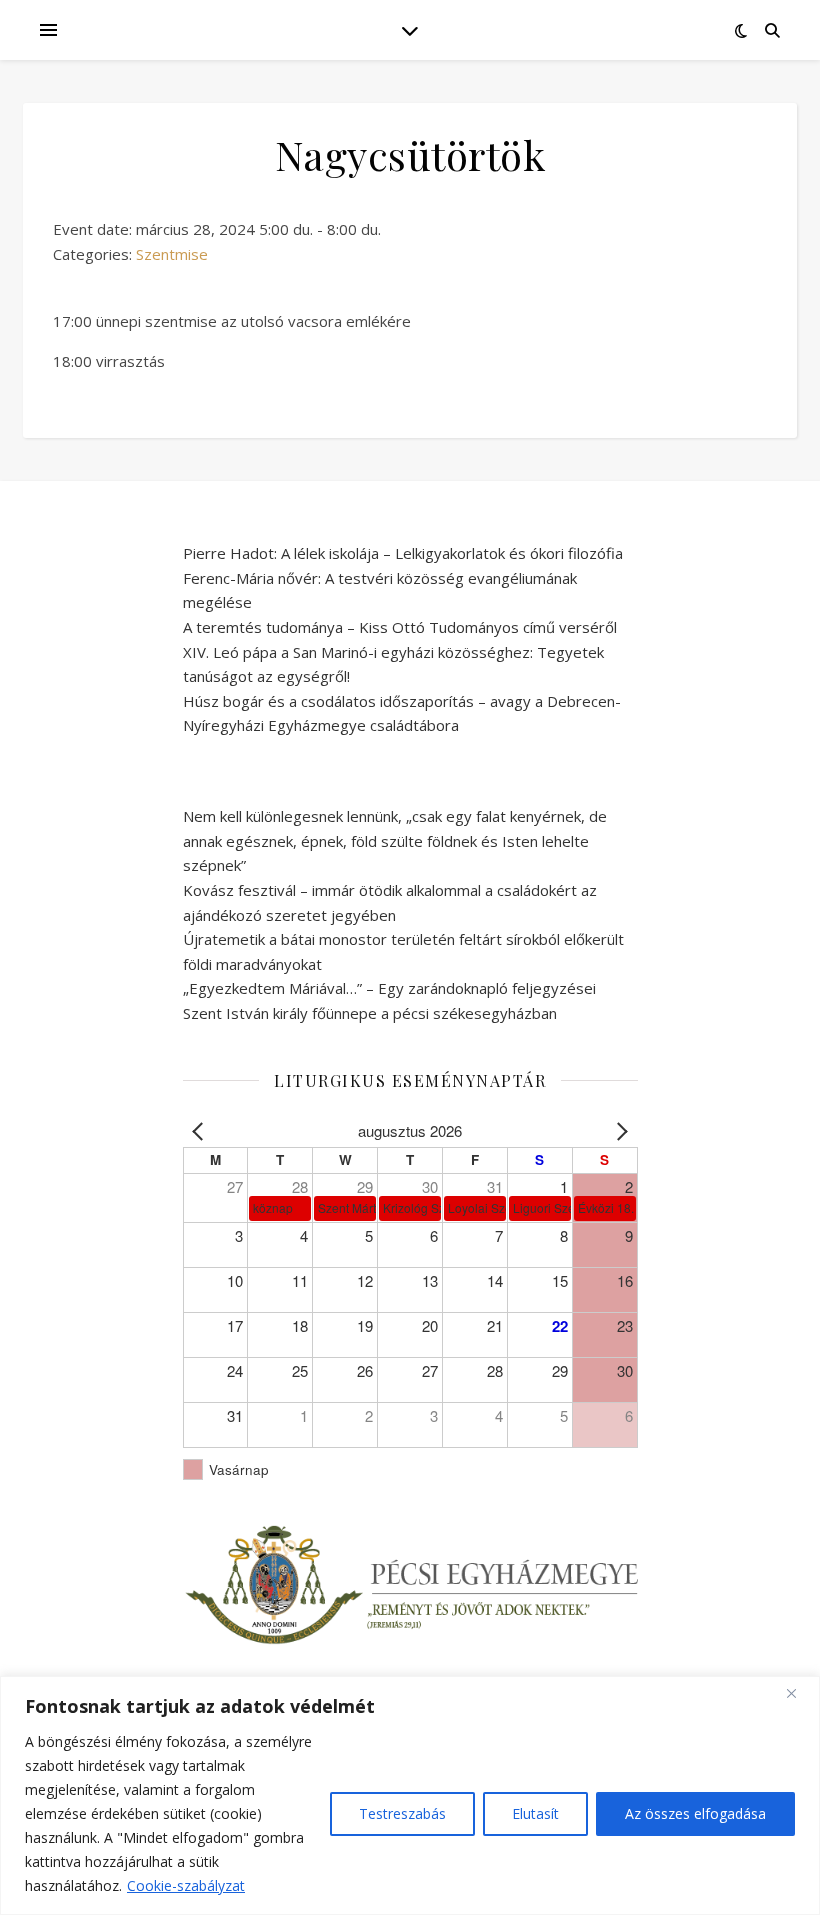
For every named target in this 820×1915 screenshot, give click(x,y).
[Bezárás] (799, 1693)
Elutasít (535, 1813)
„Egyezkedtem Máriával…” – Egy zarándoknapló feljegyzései (389, 988)
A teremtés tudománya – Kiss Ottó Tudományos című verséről (400, 627)
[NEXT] (619, 1131)
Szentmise (172, 254)
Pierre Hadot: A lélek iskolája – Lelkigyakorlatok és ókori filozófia (403, 553)
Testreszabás (402, 1813)
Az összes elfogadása (695, 1813)
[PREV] (202, 1131)
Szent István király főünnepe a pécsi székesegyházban (370, 1013)
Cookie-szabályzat (186, 1885)
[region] (410, 1795)
